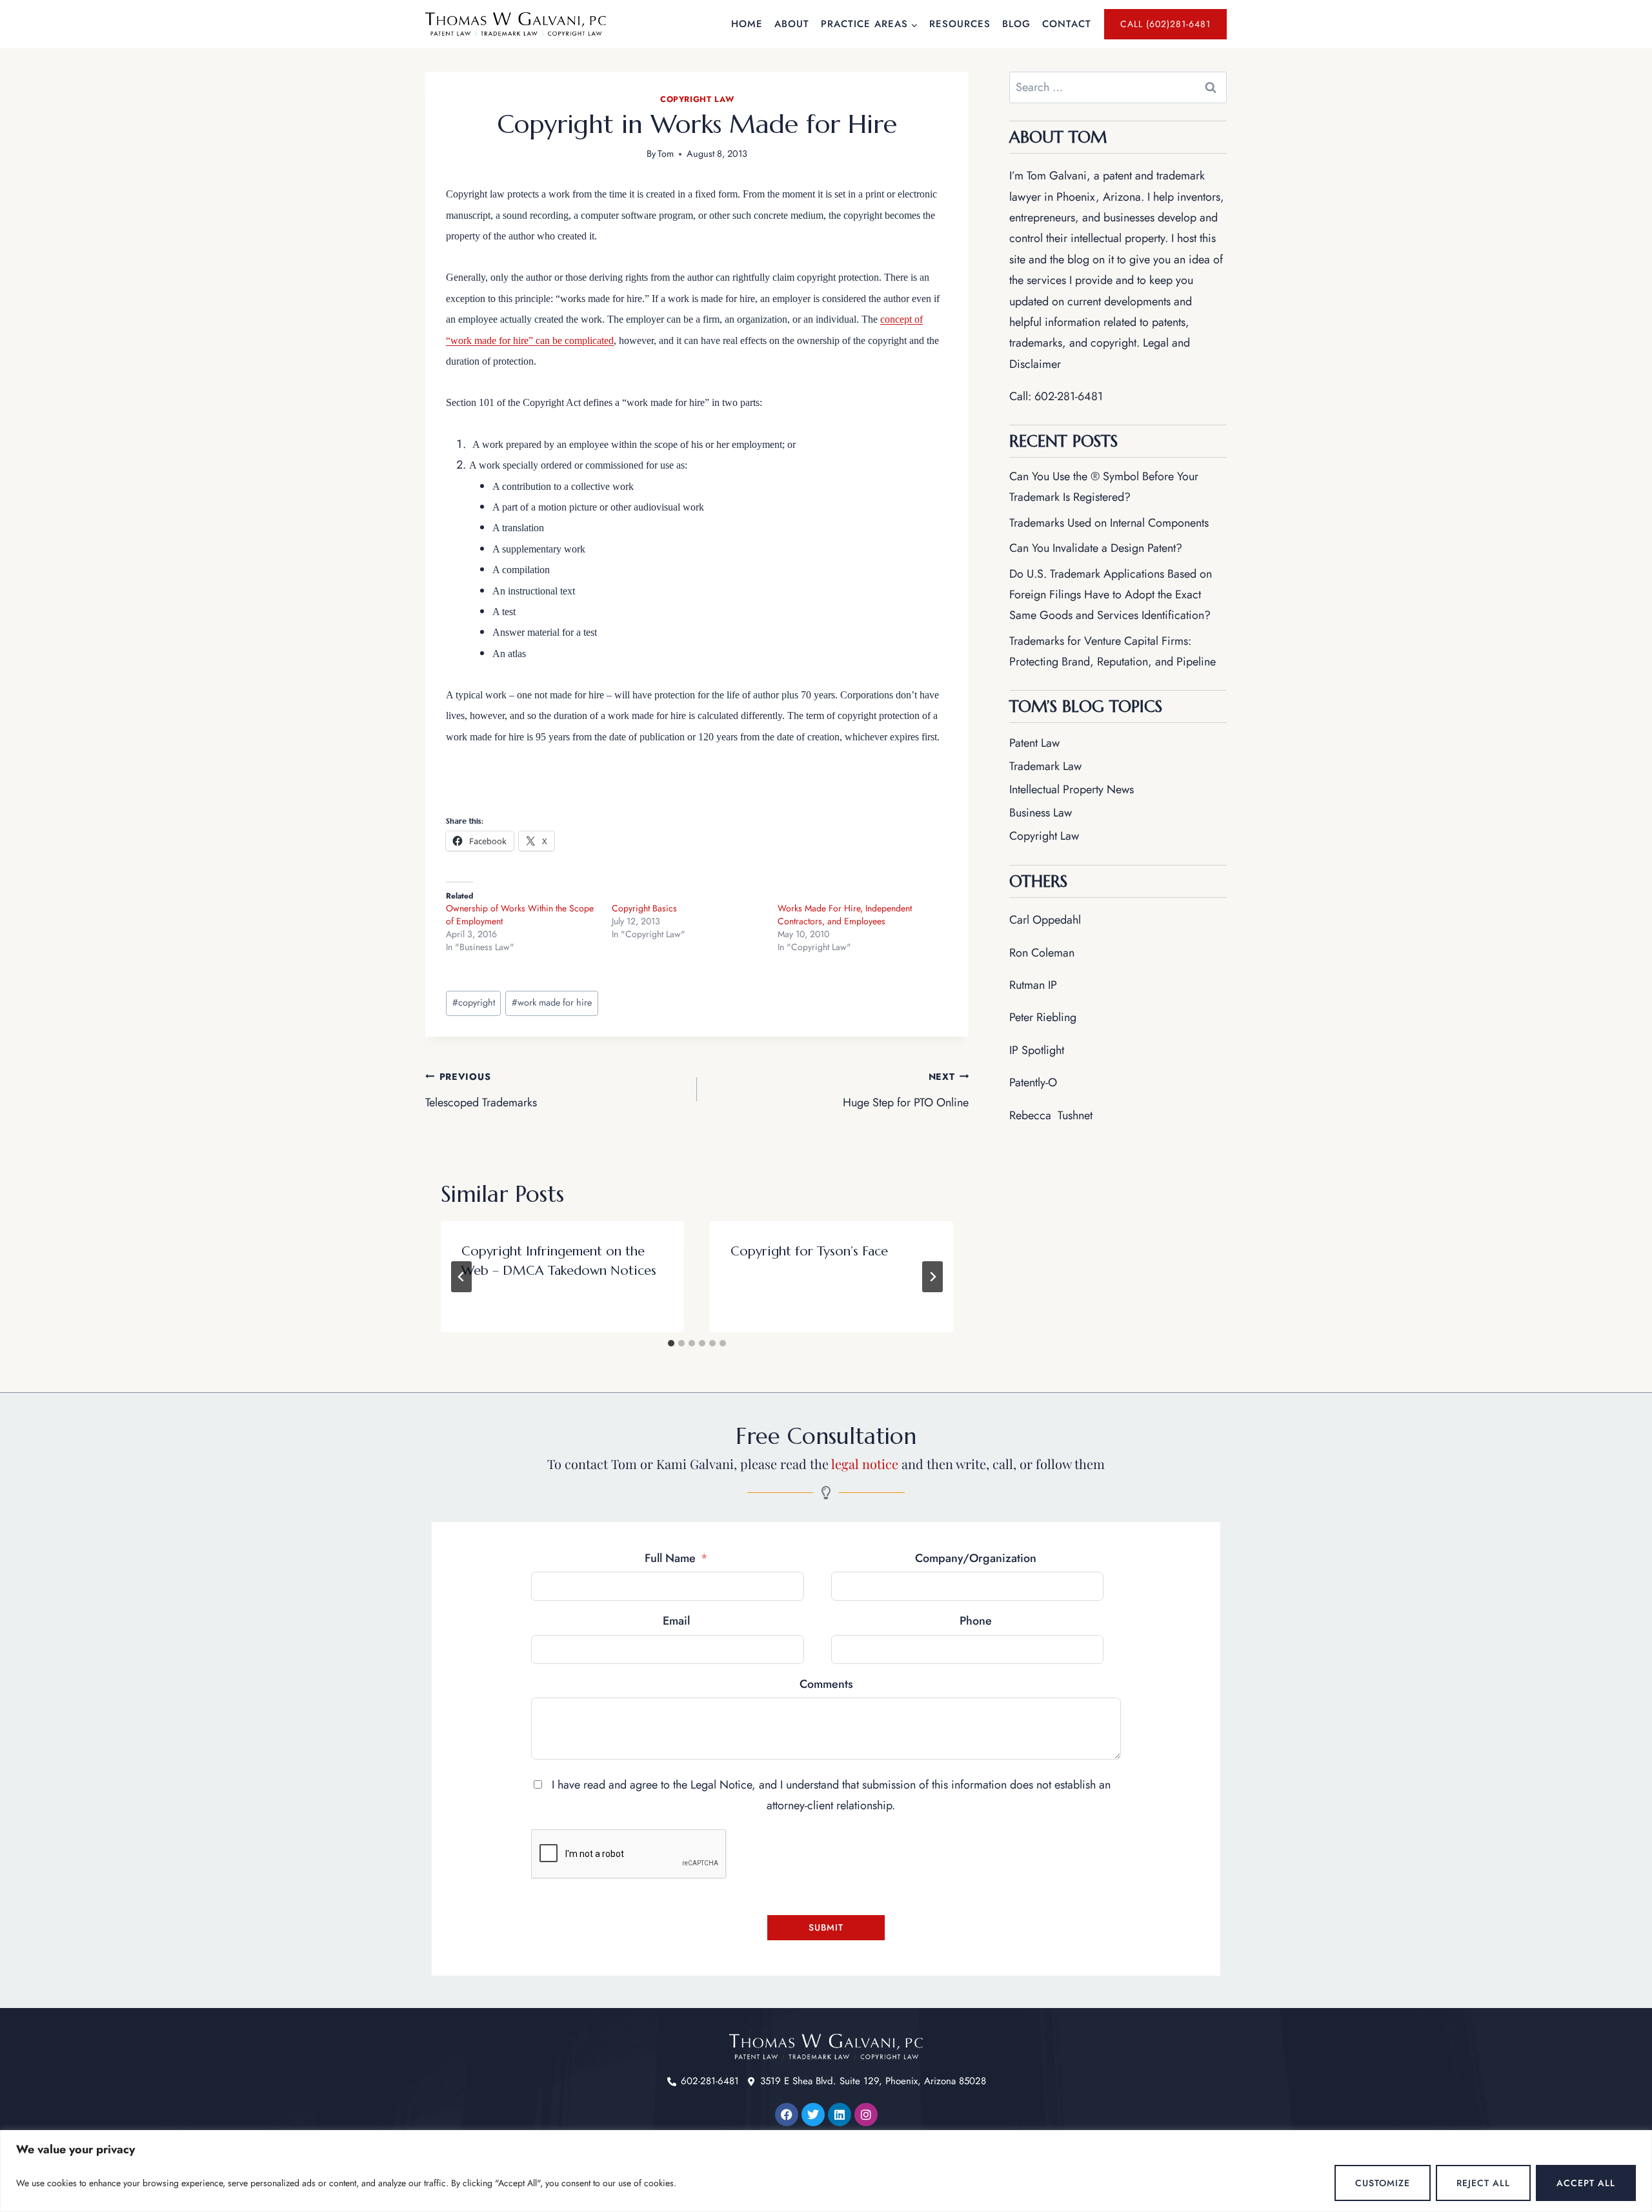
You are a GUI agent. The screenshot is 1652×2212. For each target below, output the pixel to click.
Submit (826, 1927)
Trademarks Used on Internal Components (1109, 523)
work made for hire (552, 1002)
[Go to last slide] (461, 1277)
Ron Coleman (1042, 953)
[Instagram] (866, 2115)
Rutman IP (1033, 985)
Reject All (1483, 2183)
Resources (960, 24)
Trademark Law (1045, 766)
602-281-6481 (1069, 396)
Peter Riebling (1043, 1017)
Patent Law (1034, 743)
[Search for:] (1118, 87)
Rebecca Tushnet (1051, 1115)
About (792, 24)
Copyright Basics (644, 908)
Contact (1067, 24)
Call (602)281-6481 (1165, 24)
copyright (474, 1002)
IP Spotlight (1037, 1050)
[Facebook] (787, 2115)
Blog (1016, 24)
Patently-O (1033, 1082)
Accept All (1586, 2183)
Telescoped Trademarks (481, 1091)
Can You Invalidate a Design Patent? (1096, 548)
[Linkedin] (840, 2115)
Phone (976, 1621)
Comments (826, 1684)
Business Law (1041, 813)
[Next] (932, 1277)
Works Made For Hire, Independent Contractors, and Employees (845, 915)
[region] (826, 2171)
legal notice (865, 1464)
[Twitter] (813, 2115)
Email (676, 1621)
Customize (1383, 2183)
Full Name (670, 1558)
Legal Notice (721, 1785)
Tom (666, 154)
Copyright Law (697, 99)
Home (747, 24)
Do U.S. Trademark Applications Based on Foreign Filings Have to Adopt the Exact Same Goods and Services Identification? (1111, 595)
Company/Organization (976, 1558)
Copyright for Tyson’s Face (809, 1251)
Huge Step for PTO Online (906, 1091)
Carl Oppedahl (1045, 920)
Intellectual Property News (1072, 789)
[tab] (671, 1343)
